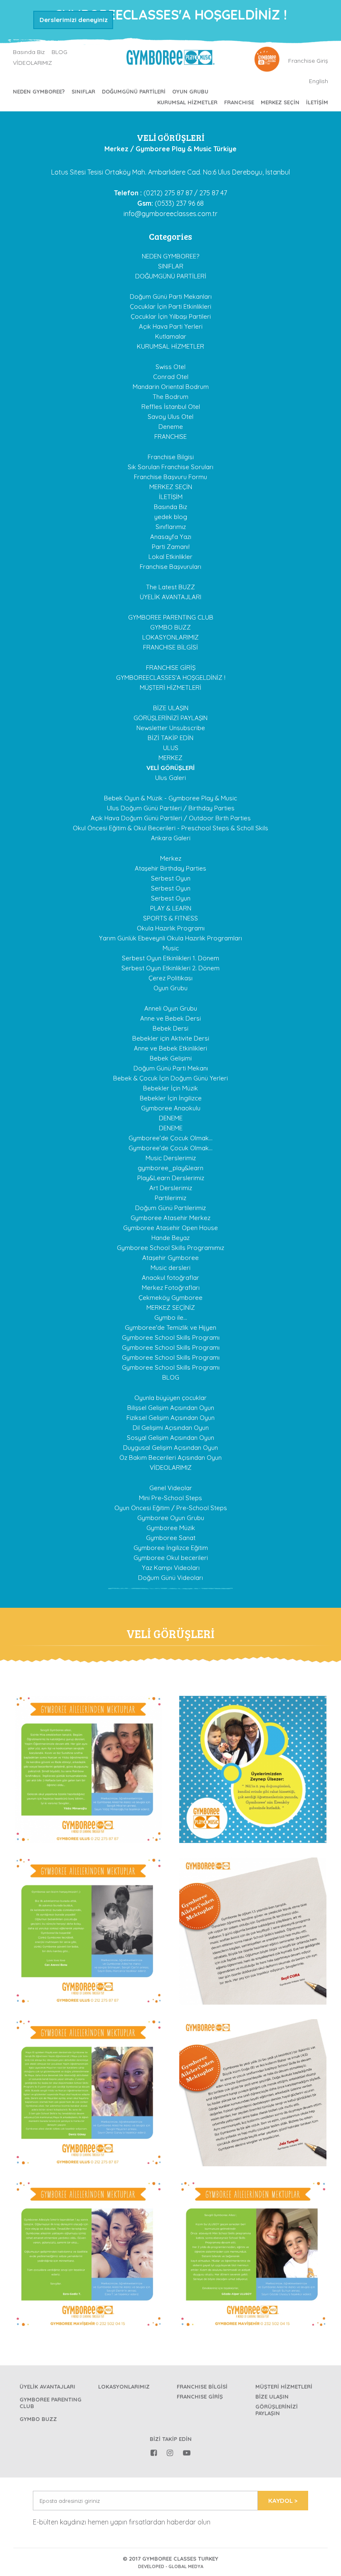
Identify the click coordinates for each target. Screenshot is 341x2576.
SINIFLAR (83, 91)
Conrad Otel (171, 377)
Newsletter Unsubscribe (171, 728)
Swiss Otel (170, 367)
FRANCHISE (239, 102)
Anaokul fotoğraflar (170, 1278)
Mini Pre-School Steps (170, 1498)
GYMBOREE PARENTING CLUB (171, 617)
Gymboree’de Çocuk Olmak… (170, 1138)
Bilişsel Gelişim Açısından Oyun (171, 1408)
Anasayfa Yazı (171, 537)
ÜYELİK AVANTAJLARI (170, 597)
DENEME (171, 1118)
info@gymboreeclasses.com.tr (170, 214)
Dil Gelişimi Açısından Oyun (171, 1428)
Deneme (171, 427)
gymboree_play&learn (170, 1168)
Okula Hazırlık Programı (171, 928)
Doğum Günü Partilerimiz (170, 1208)
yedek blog (171, 517)
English (319, 81)
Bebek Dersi (170, 1028)
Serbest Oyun (171, 878)
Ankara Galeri (171, 838)
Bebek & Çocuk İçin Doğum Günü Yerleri (170, 1078)
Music (171, 948)
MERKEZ (170, 758)
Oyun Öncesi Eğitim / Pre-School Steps (171, 1508)
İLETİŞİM (317, 102)
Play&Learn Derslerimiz (171, 1178)
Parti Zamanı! (171, 547)
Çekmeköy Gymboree (170, 1298)
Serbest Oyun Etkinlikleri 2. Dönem (170, 968)
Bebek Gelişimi (171, 1058)
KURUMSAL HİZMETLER (187, 102)
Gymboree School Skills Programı (171, 1337)
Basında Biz (29, 52)
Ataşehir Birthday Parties (170, 868)
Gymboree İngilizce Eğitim (171, 1548)
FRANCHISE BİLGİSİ (170, 647)
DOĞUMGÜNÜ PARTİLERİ (134, 91)
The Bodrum (170, 397)
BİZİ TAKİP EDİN (170, 738)
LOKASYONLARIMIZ (170, 637)
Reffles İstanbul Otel (171, 407)
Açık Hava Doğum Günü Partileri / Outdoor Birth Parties (171, 818)
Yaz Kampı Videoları (171, 1568)
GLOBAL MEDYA (186, 2566)
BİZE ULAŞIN (171, 708)
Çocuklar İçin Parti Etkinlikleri (170, 306)
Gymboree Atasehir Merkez (170, 1218)
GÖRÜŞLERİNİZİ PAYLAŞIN (170, 718)
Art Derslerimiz (171, 1188)
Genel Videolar (171, 1488)
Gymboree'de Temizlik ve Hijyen (170, 1327)
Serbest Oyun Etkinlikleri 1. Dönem (170, 958)
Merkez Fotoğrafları (171, 1288)
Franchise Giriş (308, 61)
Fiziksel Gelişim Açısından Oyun (170, 1418)
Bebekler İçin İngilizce (171, 1098)
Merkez (171, 858)
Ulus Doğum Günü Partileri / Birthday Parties (171, 808)
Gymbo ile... (171, 1318)
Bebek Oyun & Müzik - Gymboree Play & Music (170, 798)
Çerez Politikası (170, 978)
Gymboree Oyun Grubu (171, 1518)
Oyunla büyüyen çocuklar (170, 1398)
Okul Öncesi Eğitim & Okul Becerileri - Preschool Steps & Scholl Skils (170, 828)
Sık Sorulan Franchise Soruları (170, 467)
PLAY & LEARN (171, 908)
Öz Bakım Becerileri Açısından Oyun (170, 1458)
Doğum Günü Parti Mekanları (171, 296)
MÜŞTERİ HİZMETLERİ (170, 688)
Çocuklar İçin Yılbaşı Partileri (171, 316)
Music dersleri (170, 1268)
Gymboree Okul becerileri (171, 1558)
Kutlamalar (171, 336)
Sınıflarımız (171, 527)
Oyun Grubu (190, 91)
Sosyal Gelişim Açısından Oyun (170, 1438)
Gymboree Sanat (171, 1538)
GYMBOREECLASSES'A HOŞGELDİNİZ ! (171, 678)
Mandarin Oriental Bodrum (171, 387)
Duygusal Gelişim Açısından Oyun (170, 1448)
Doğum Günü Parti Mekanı (171, 1068)
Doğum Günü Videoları (170, 1578)
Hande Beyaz (170, 1238)
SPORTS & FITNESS (170, 918)
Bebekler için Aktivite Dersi (171, 1038)
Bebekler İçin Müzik (170, 1088)
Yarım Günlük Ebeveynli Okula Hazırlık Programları (170, 938)
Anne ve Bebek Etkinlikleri (170, 1048)
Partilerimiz (170, 1198)
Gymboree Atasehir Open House (170, 1228)
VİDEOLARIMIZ (32, 63)
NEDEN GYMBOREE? (39, 91)
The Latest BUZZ (170, 587)
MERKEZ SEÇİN (280, 102)
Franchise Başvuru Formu (170, 477)
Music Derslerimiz (171, 1158)
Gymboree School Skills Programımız (170, 1248)
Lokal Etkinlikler (170, 557)
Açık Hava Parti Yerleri (171, 326)
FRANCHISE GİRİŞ (171, 668)
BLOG (59, 52)
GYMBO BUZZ (170, 627)
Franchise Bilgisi (171, 457)
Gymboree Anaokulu (171, 1108)
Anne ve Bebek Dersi (170, 1018)
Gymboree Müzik (171, 1528)
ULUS (171, 748)
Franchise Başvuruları (170, 567)
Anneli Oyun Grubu (171, 1008)
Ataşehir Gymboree (170, 1258)
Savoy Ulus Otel (170, 417)
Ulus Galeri (170, 778)
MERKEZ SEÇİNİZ (171, 1308)
